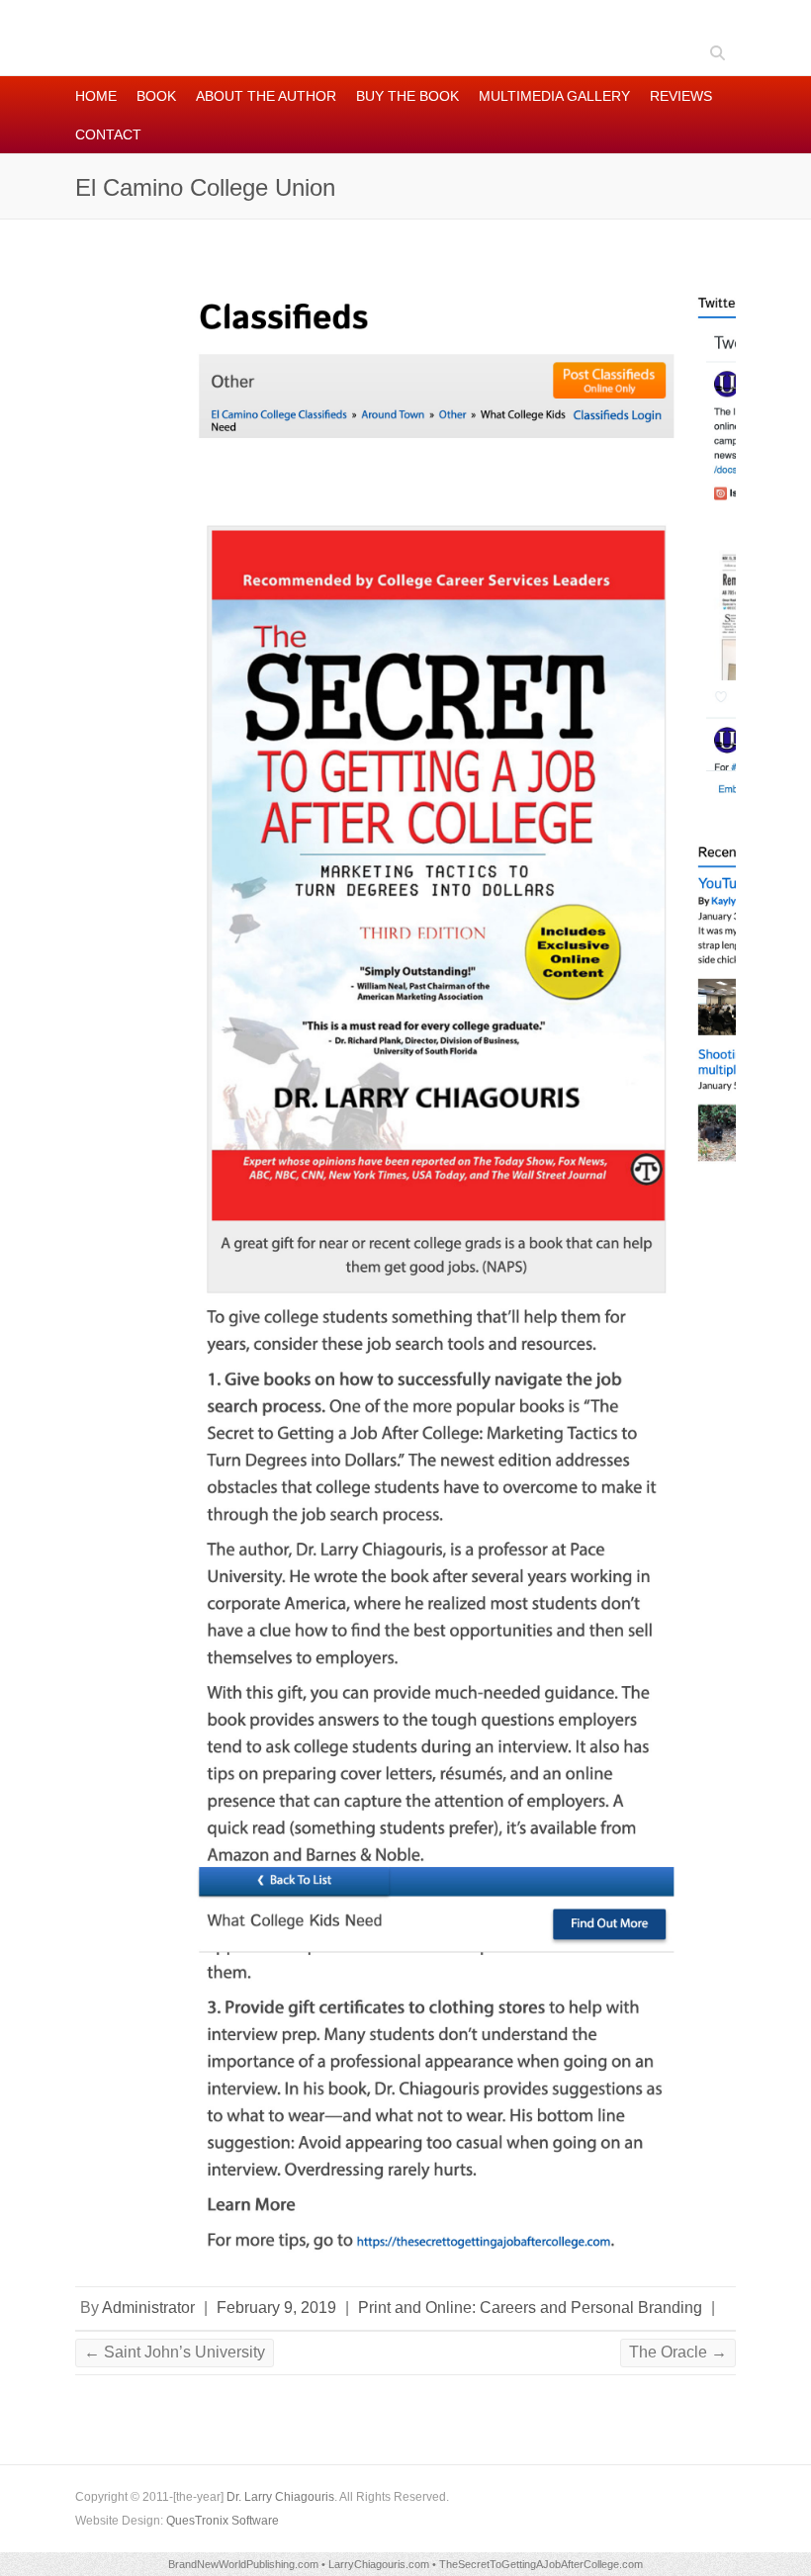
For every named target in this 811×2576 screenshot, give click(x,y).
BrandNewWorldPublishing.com (243, 2564)
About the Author (266, 96)
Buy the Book (407, 96)
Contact (108, 134)
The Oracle (678, 2352)
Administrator (148, 2308)
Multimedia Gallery (554, 96)
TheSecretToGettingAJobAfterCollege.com (541, 2564)
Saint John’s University (175, 2352)
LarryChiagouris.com (379, 2564)
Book (156, 96)
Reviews (681, 96)
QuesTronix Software (223, 2521)
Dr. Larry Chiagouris (280, 2497)
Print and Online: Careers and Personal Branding (530, 2308)
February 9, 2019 (276, 2308)
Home (96, 96)
